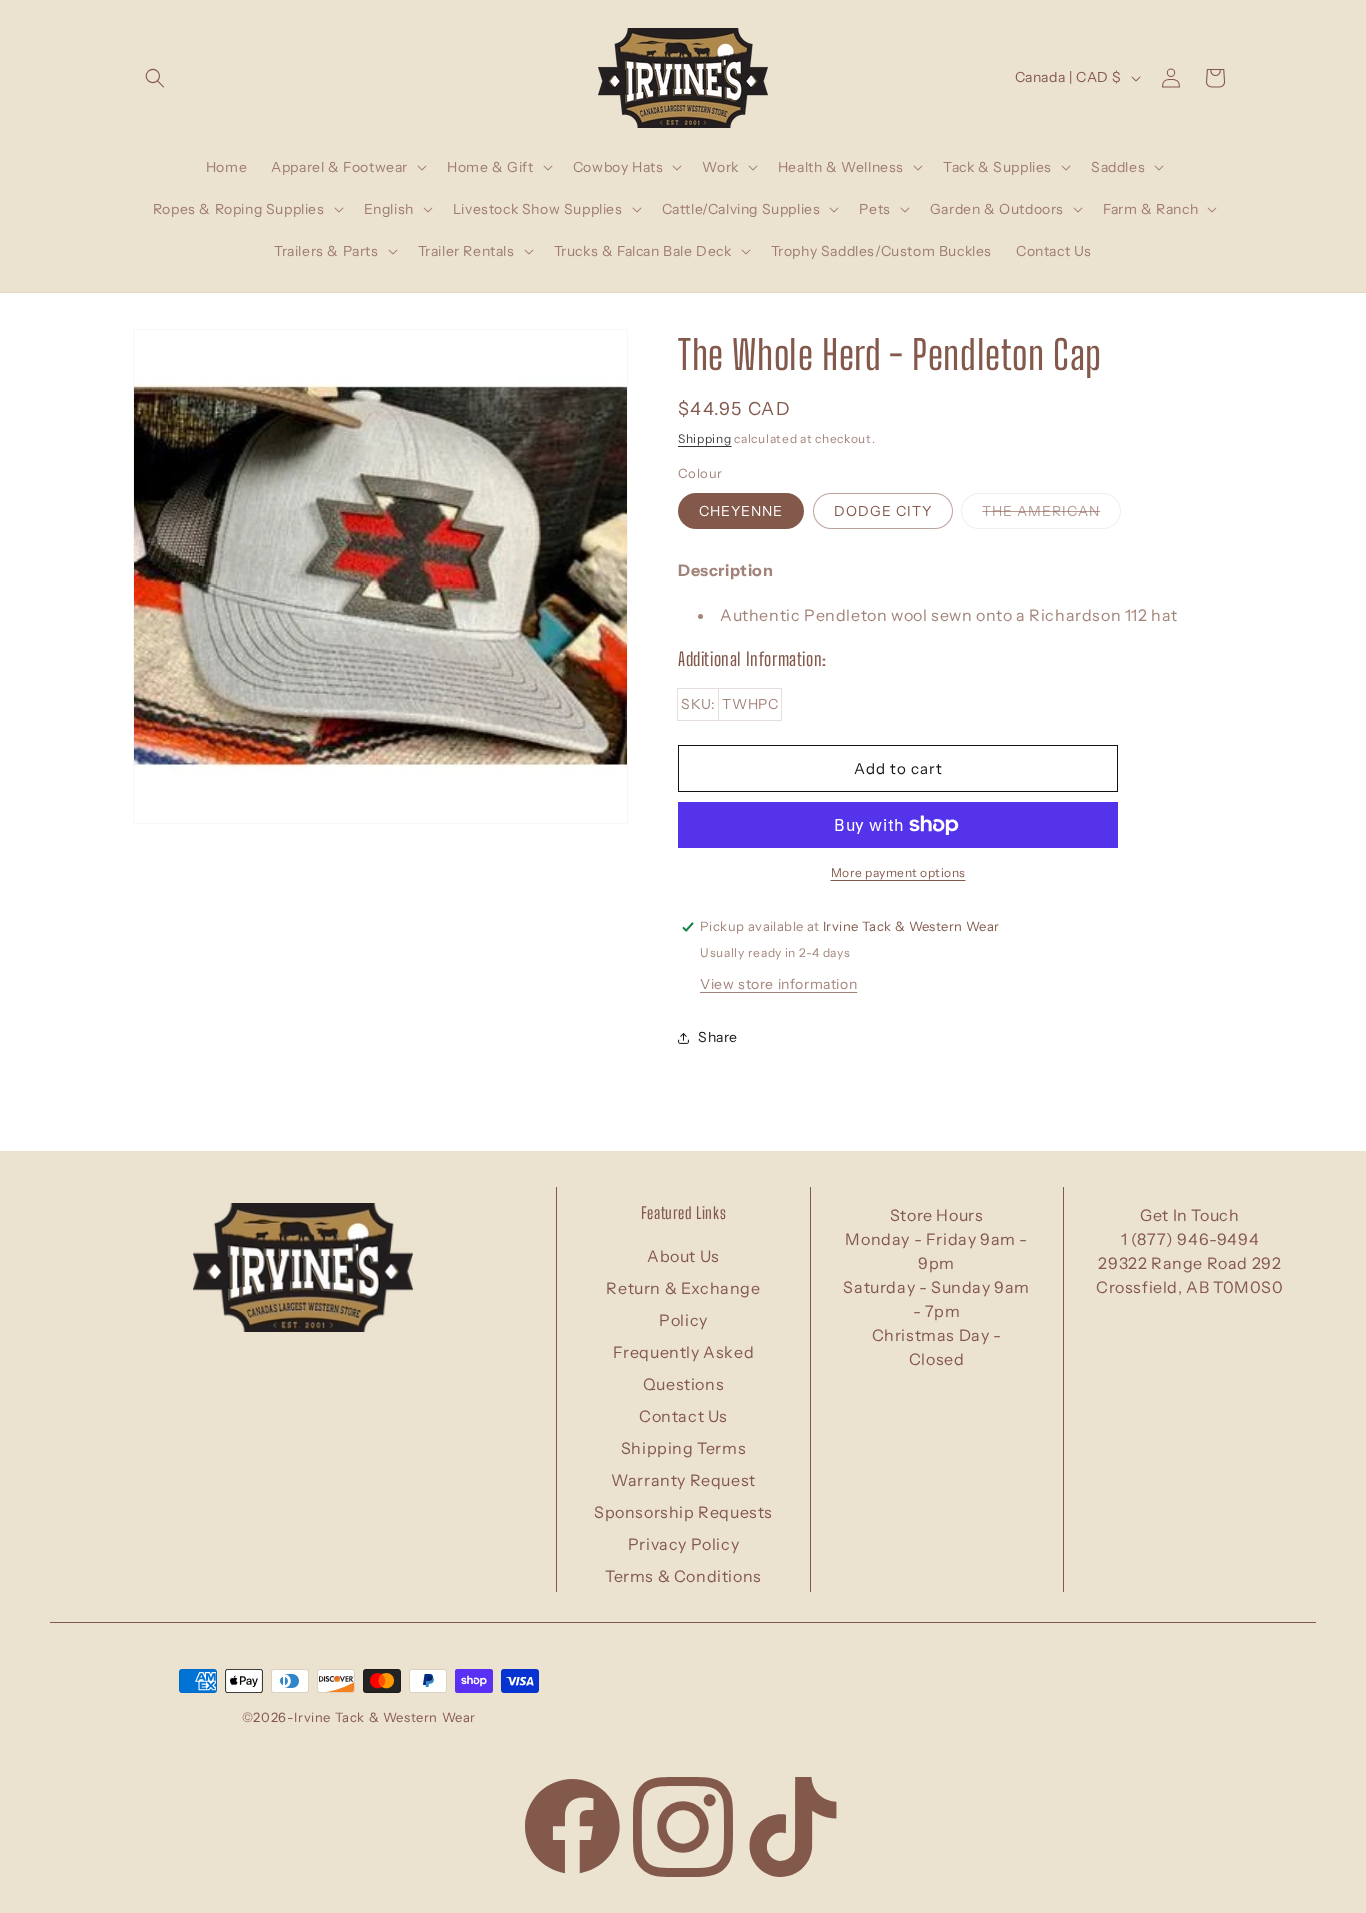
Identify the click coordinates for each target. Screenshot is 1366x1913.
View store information (778, 984)
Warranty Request (683, 1480)
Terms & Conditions (683, 1576)
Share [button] (718, 1038)
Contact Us (683, 1416)
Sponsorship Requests (683, 1512)
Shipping (705, 438)
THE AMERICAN (1051, 515)
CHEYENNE (741, 511)
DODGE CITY (883, 511)
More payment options (898, 872)
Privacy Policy (683, 1544)
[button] (155, 78)
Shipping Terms (683, 1448)
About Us (683, 1256)
